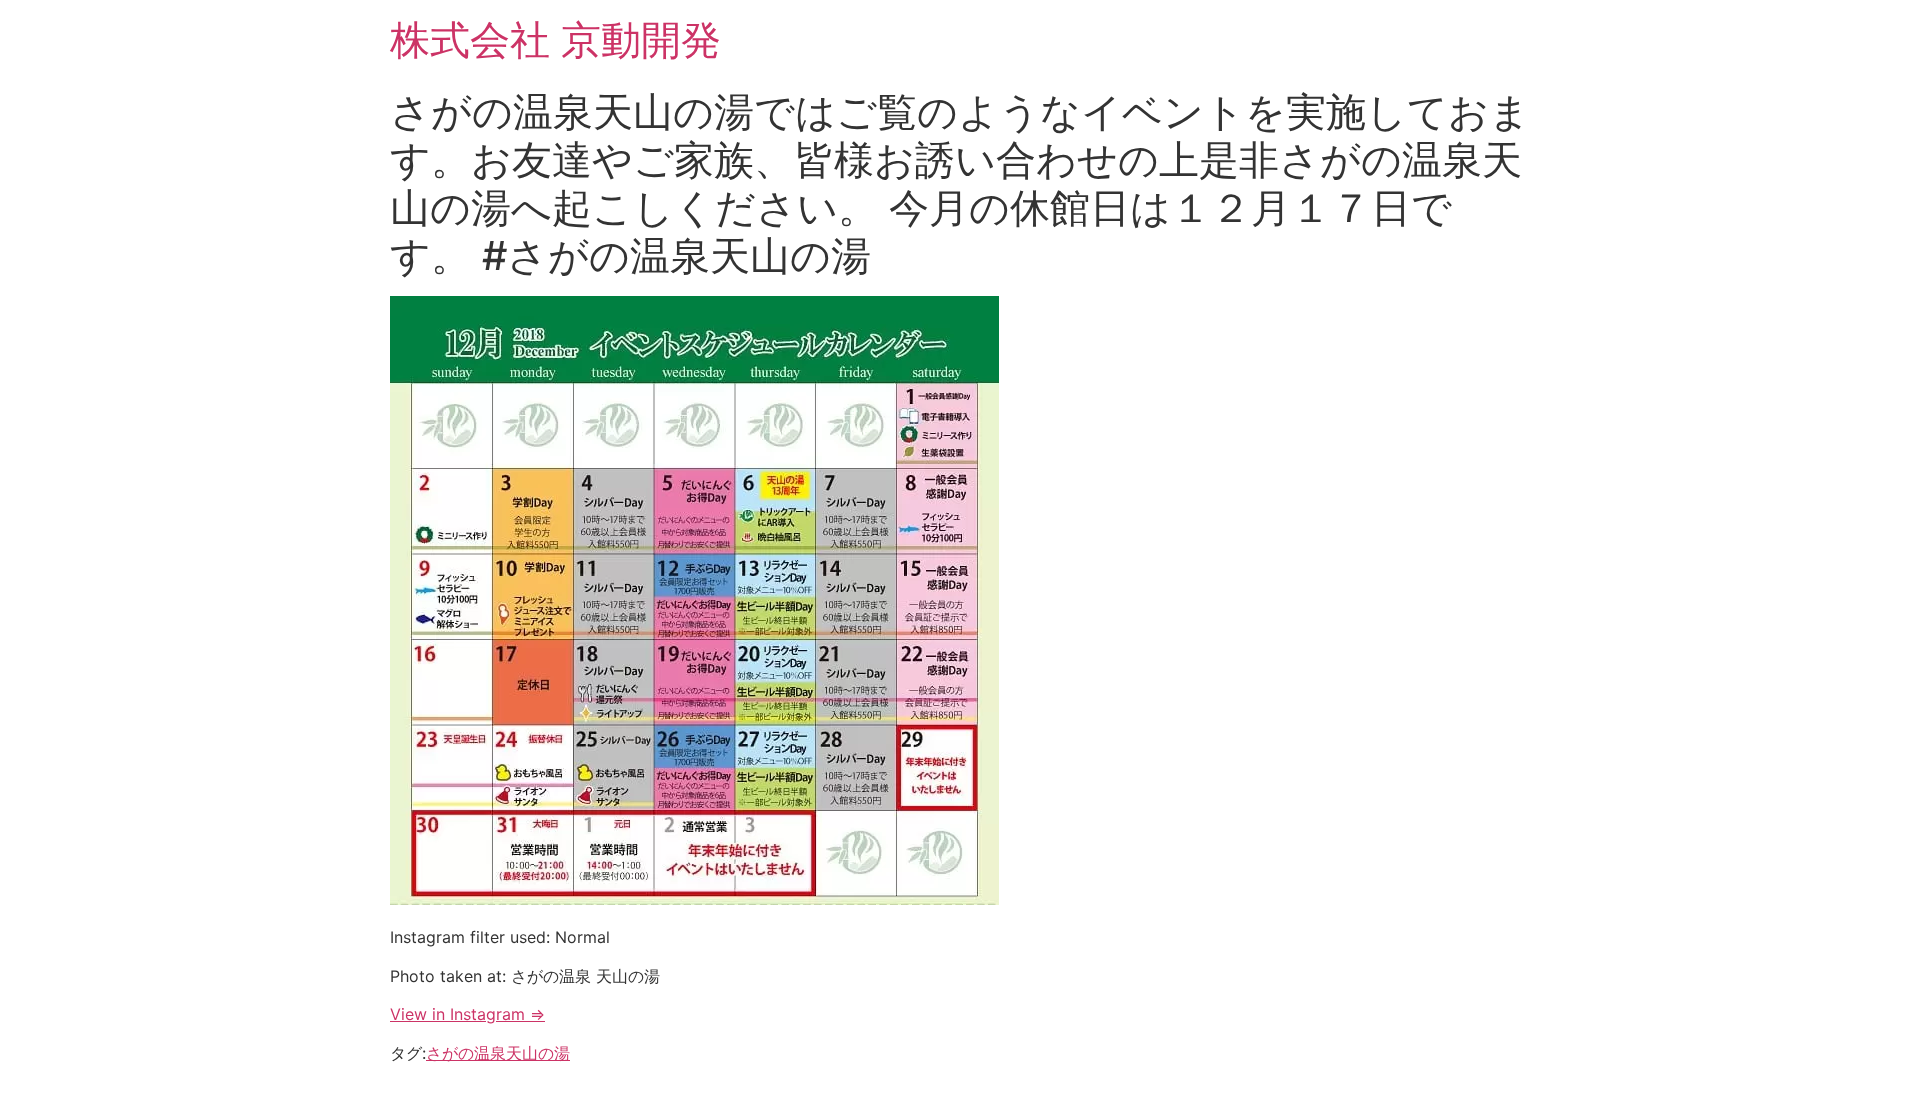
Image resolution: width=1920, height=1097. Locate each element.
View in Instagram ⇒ (467, 1014)
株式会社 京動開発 (555, 39)
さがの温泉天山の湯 (498, 1053)
